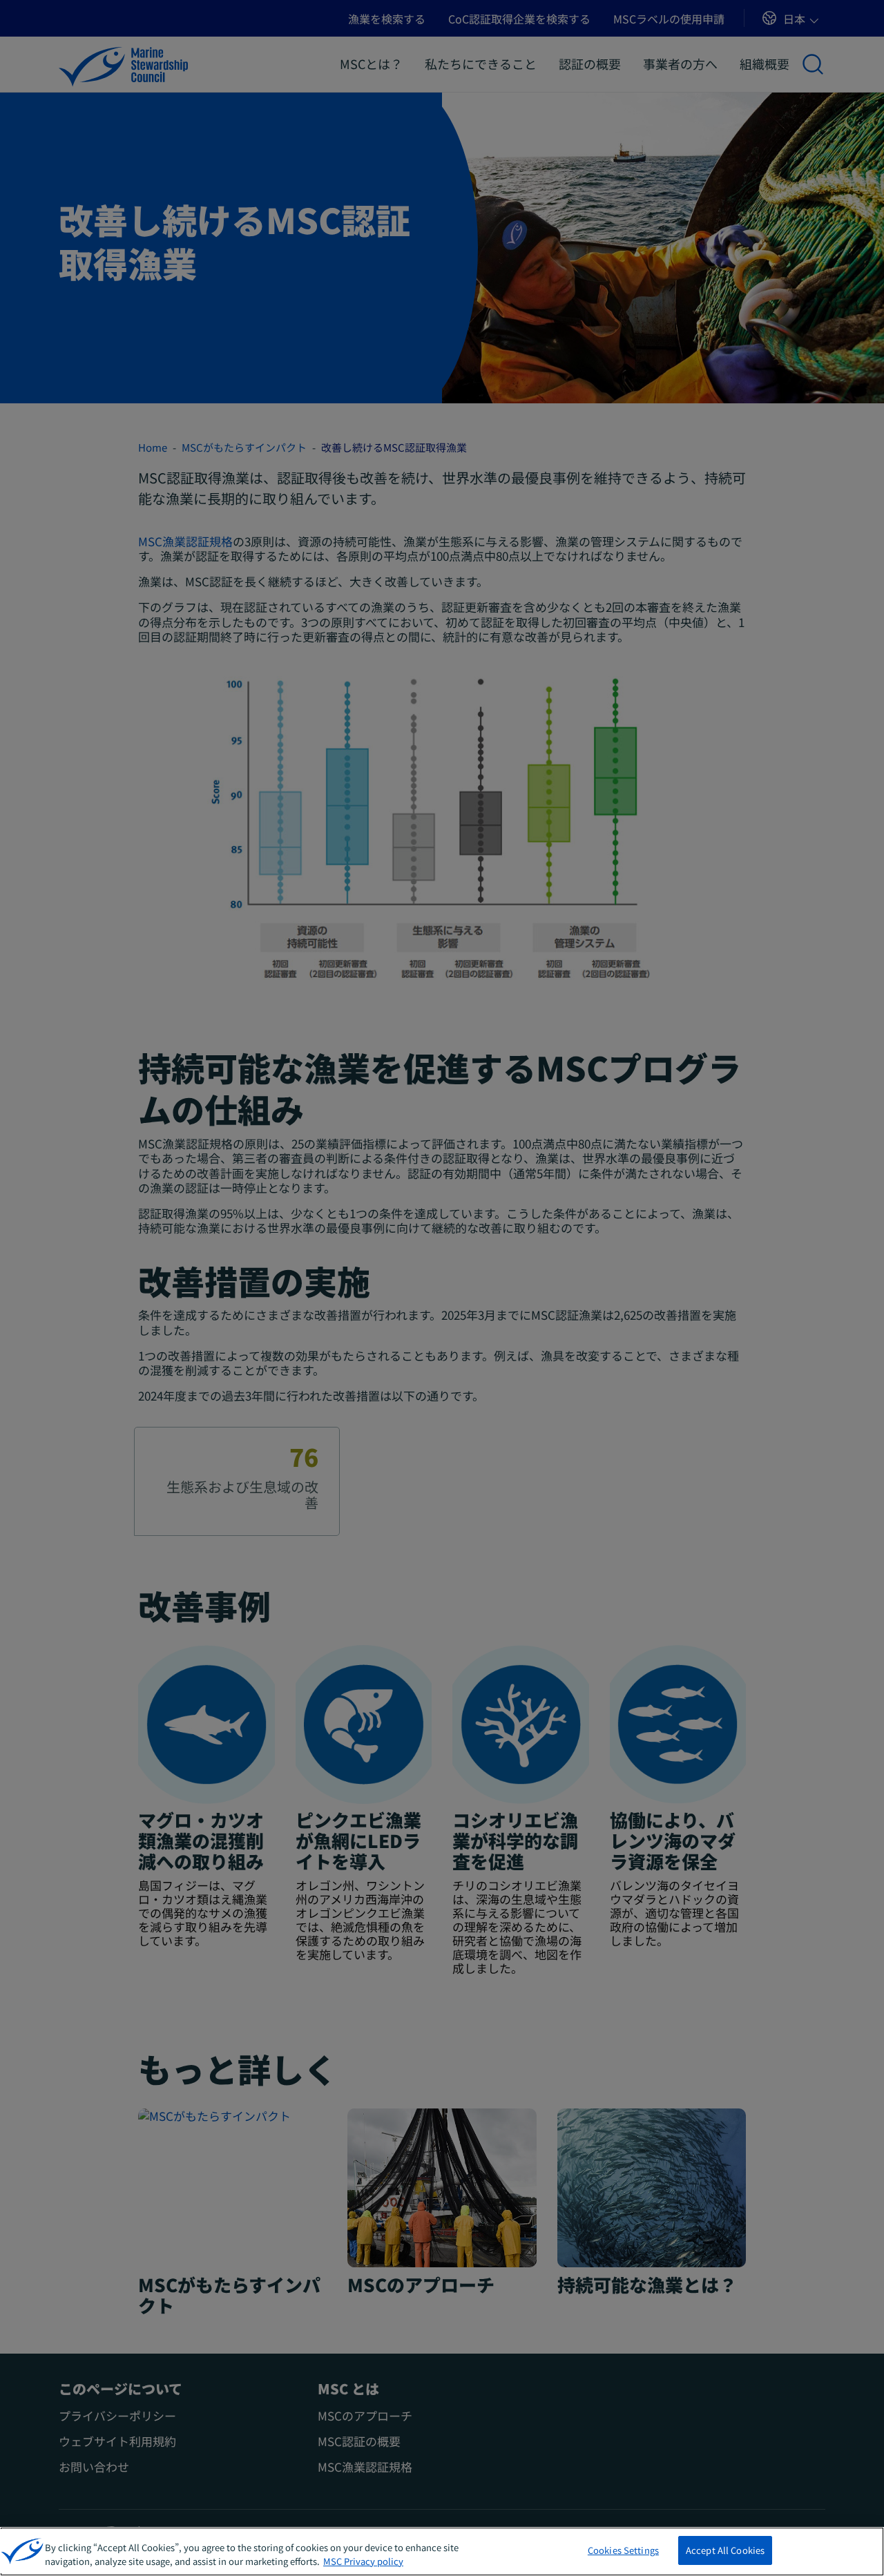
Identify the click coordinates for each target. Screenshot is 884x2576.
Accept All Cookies (725, 2550)
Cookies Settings (623, 2550)
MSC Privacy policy (363, 2561)
